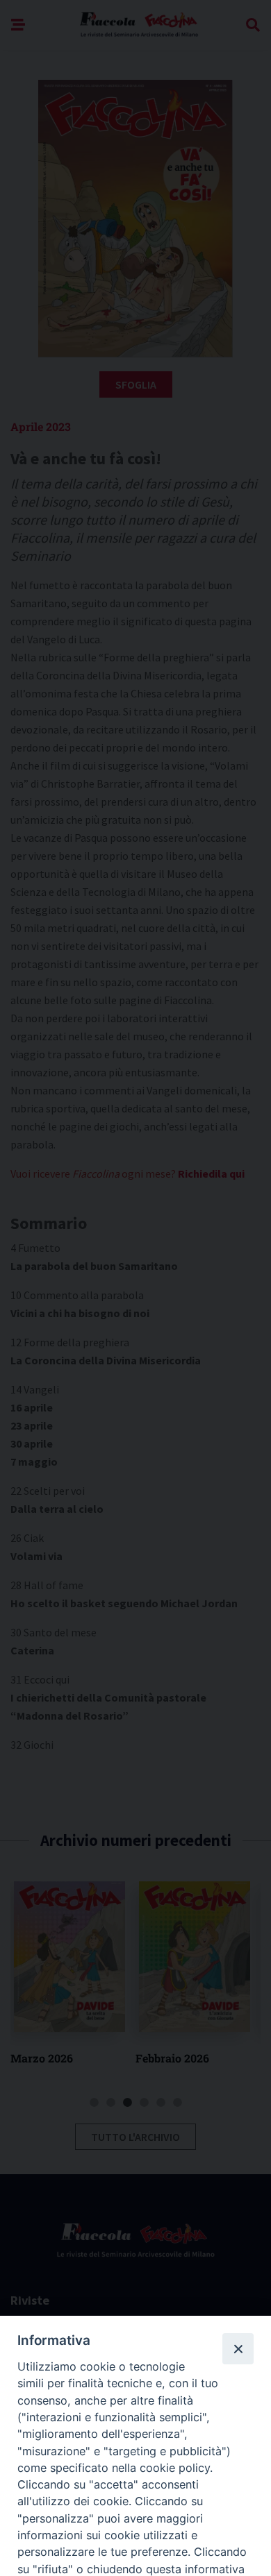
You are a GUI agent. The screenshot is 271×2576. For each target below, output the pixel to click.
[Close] (238, 2348)
